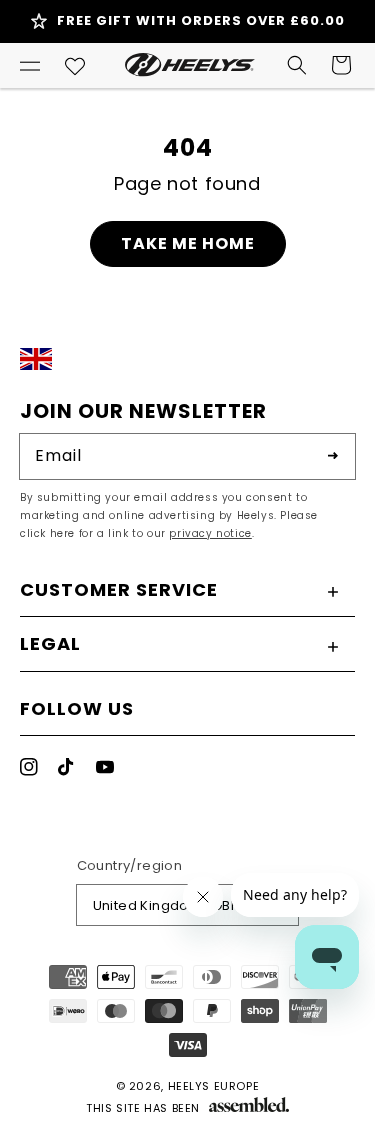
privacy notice (210, 533)
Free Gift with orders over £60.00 (201, 20)
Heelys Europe (214, 1086)
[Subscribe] (333, 456)
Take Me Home (188, 243)
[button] (30, 65)
